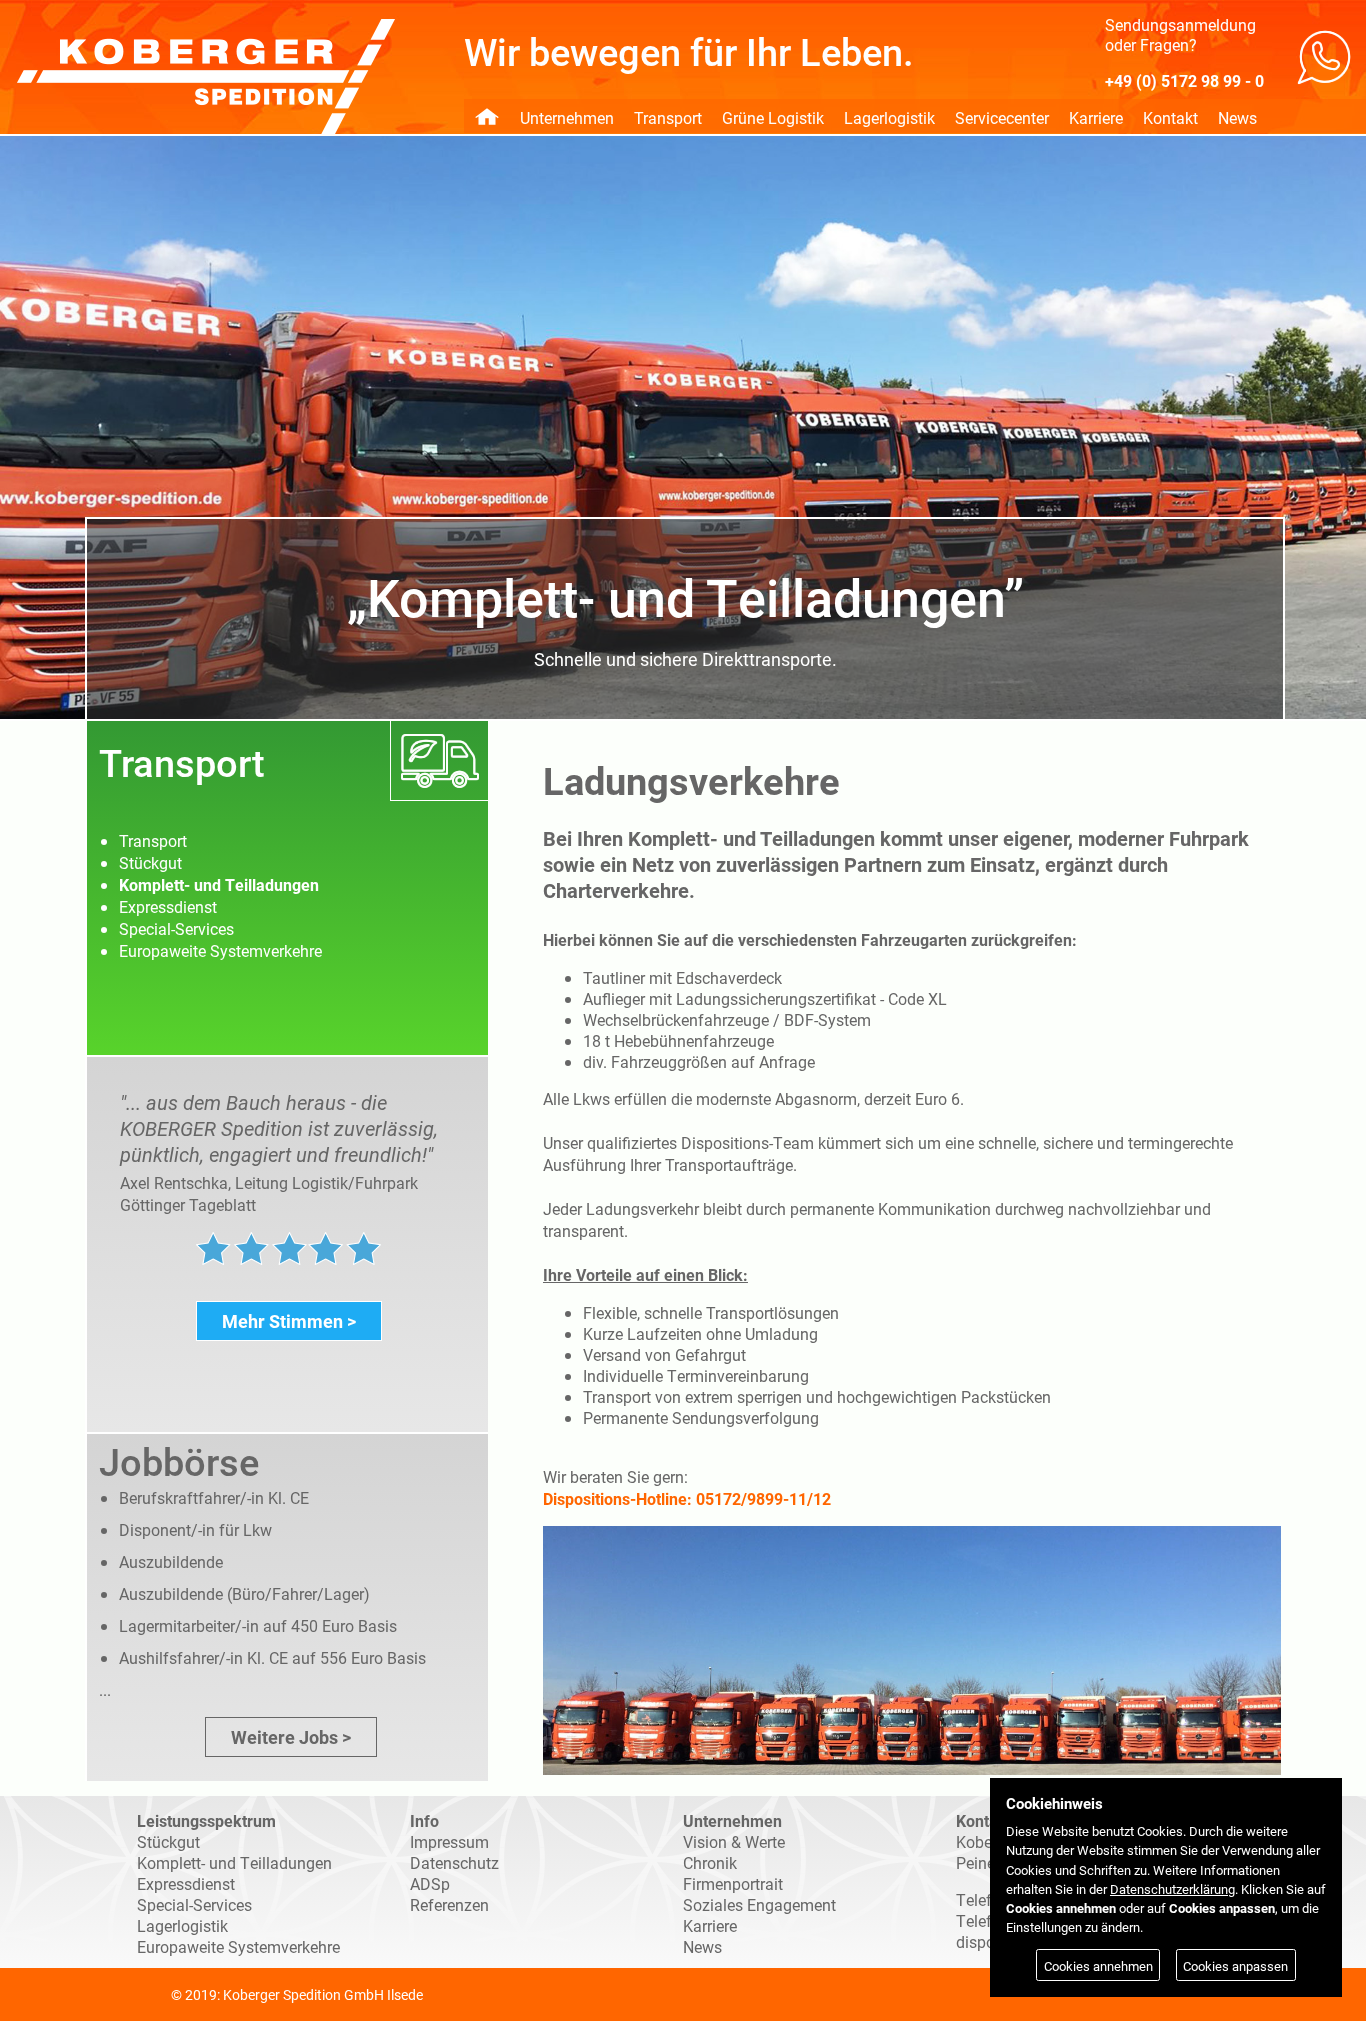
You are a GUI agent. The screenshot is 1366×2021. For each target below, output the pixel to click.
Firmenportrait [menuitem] (733, 1883)
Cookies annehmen (1098, 1965)
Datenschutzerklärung (1172, 1888)
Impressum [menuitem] (449, 1841)
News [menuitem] (1237, 117)
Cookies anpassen (1235, 1965)
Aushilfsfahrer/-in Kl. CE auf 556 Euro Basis (272, 1657)
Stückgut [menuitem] (150, 862)
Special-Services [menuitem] (176, 928)
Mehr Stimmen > (289, 1321)
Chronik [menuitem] (710, 1862)
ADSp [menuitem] (430, 1883)
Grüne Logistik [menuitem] (773, 117)
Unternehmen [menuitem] (567, 117)
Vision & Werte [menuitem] (734, 1841)
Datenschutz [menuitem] (454, 1862)
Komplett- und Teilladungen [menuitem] (219, 884)
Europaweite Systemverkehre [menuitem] (220, 950)
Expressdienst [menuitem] (168, 906)
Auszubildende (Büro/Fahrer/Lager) (244, 1593)
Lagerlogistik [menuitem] (889, 117)
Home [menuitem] (487, 116)
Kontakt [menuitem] (1170, 117)
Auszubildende (171, 1561)
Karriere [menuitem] (1096, 117)
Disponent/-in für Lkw (195, 1529)
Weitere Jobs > (291, 1737)
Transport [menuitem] (668, 117)
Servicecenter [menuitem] (1002, 117)
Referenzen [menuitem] (449, 1904)
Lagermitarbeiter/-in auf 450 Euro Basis (258, 1625)
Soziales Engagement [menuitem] (759, 1904)
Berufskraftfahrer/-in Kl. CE (214, 1497)
